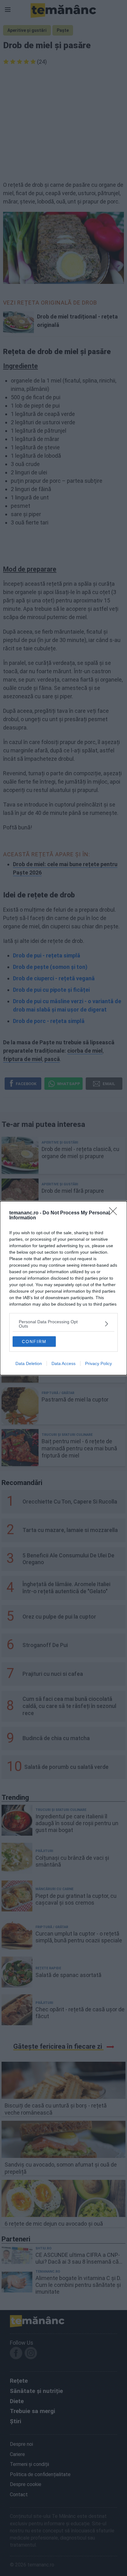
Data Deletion (29, 1363)
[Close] (115, 1213)
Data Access (63, 1363)
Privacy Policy (98, 1363)
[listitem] (63, 1324)
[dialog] (63, 1288)
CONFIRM (34, 1341)
